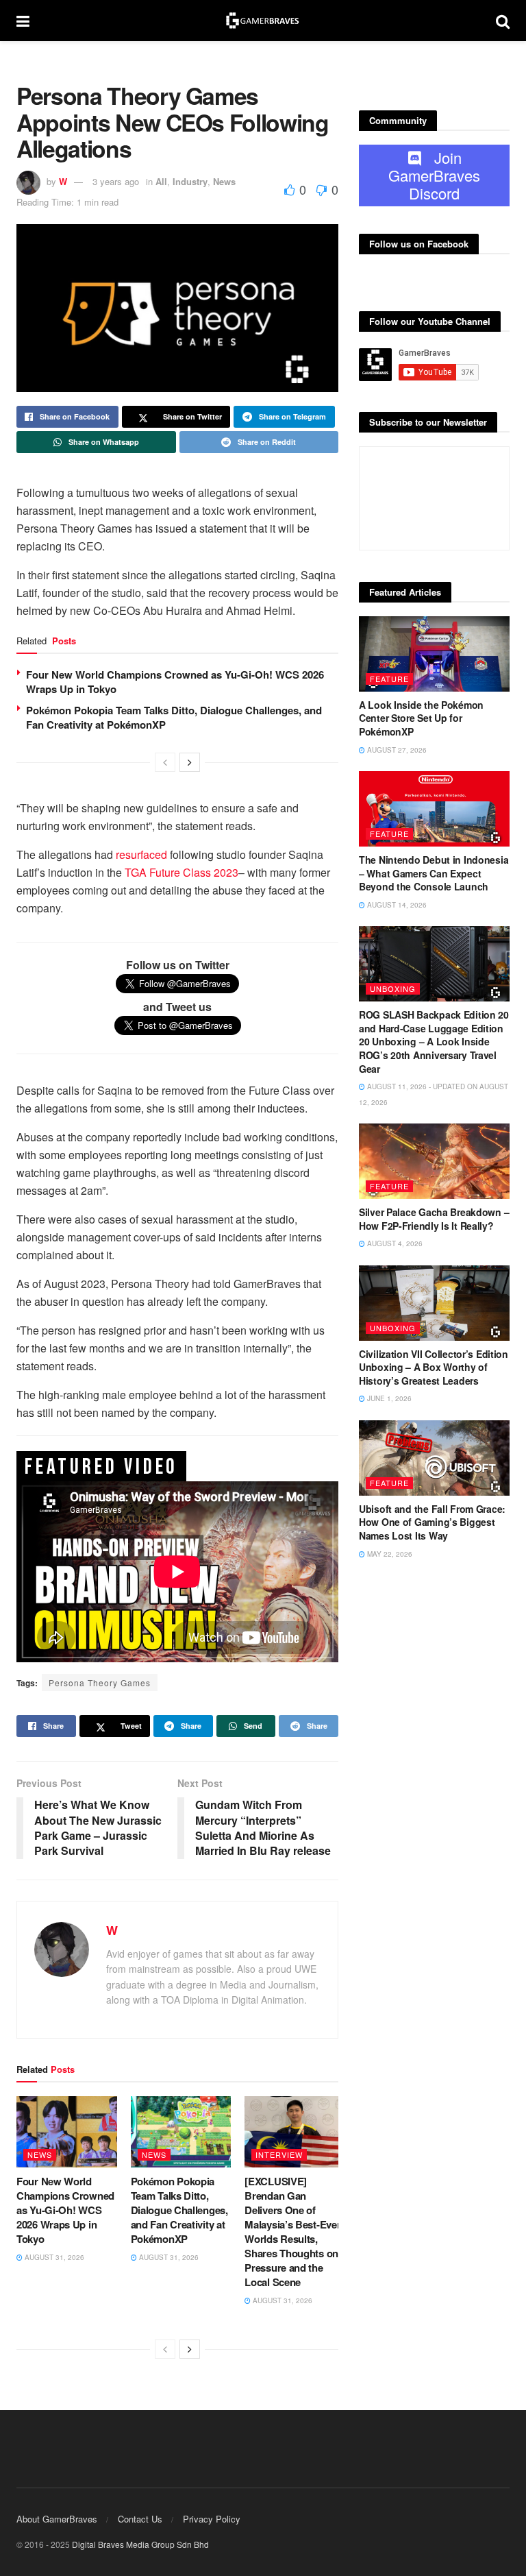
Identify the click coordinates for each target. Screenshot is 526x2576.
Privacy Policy (212, 2519)
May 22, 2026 (389, 1554)
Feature (389, 679)
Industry (190, 181)
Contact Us (140, 2519)
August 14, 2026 (396, 905)
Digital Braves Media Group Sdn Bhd (140, 2544)
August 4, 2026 (394, 1243)
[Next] (190, 762)
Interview (279, 2154)
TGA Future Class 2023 (181, 872)
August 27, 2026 (396, 750)
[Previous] (165, 762)
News (224, 181)
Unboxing (393, 988)
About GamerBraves (57, 2519)
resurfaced (140, 854)
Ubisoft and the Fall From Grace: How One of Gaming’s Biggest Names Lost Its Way (432, 1522)
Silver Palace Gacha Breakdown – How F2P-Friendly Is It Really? (434, 1219)
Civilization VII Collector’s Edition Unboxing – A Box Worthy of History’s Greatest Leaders (434, 1367)
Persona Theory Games (100, 1682)
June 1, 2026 (388, 1398)
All (161, 181)
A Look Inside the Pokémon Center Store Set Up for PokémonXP (421, 718)
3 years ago (116, 181)
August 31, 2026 (53, 2257)
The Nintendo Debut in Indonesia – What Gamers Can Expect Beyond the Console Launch (434, 873)
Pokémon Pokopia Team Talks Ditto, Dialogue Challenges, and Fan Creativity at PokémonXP (174, 717)
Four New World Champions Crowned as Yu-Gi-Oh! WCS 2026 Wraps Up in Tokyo (175, 682)
